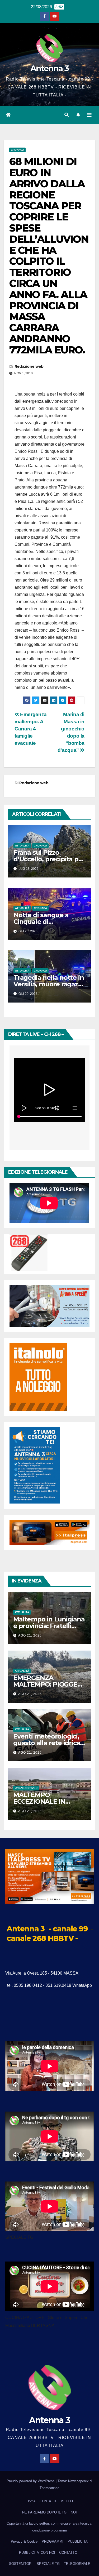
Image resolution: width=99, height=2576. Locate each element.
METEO (67, 2501)
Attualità (22, 846)
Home (31, 2501)
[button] (67, 115)
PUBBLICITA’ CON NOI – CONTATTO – (50, 2553)
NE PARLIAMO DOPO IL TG (44, 2512)
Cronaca (17, 150)
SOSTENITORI (21, 2564)
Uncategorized (26, 1788)
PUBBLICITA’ (78, 2541)
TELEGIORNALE (77, 2564)
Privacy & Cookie (24, 2541)
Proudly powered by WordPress (31, 2481)
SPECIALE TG (48, 2564)
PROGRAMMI (53, 2541)
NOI (74, 2512)
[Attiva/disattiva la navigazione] (89, 115)
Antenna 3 (50, 68)
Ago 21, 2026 (30, 1635)
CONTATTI (48, 2501)
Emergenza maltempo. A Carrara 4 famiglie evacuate (31, 729)
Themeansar (49, 2488)
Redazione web (29, 366)
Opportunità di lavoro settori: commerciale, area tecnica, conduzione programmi (49, 2527)
